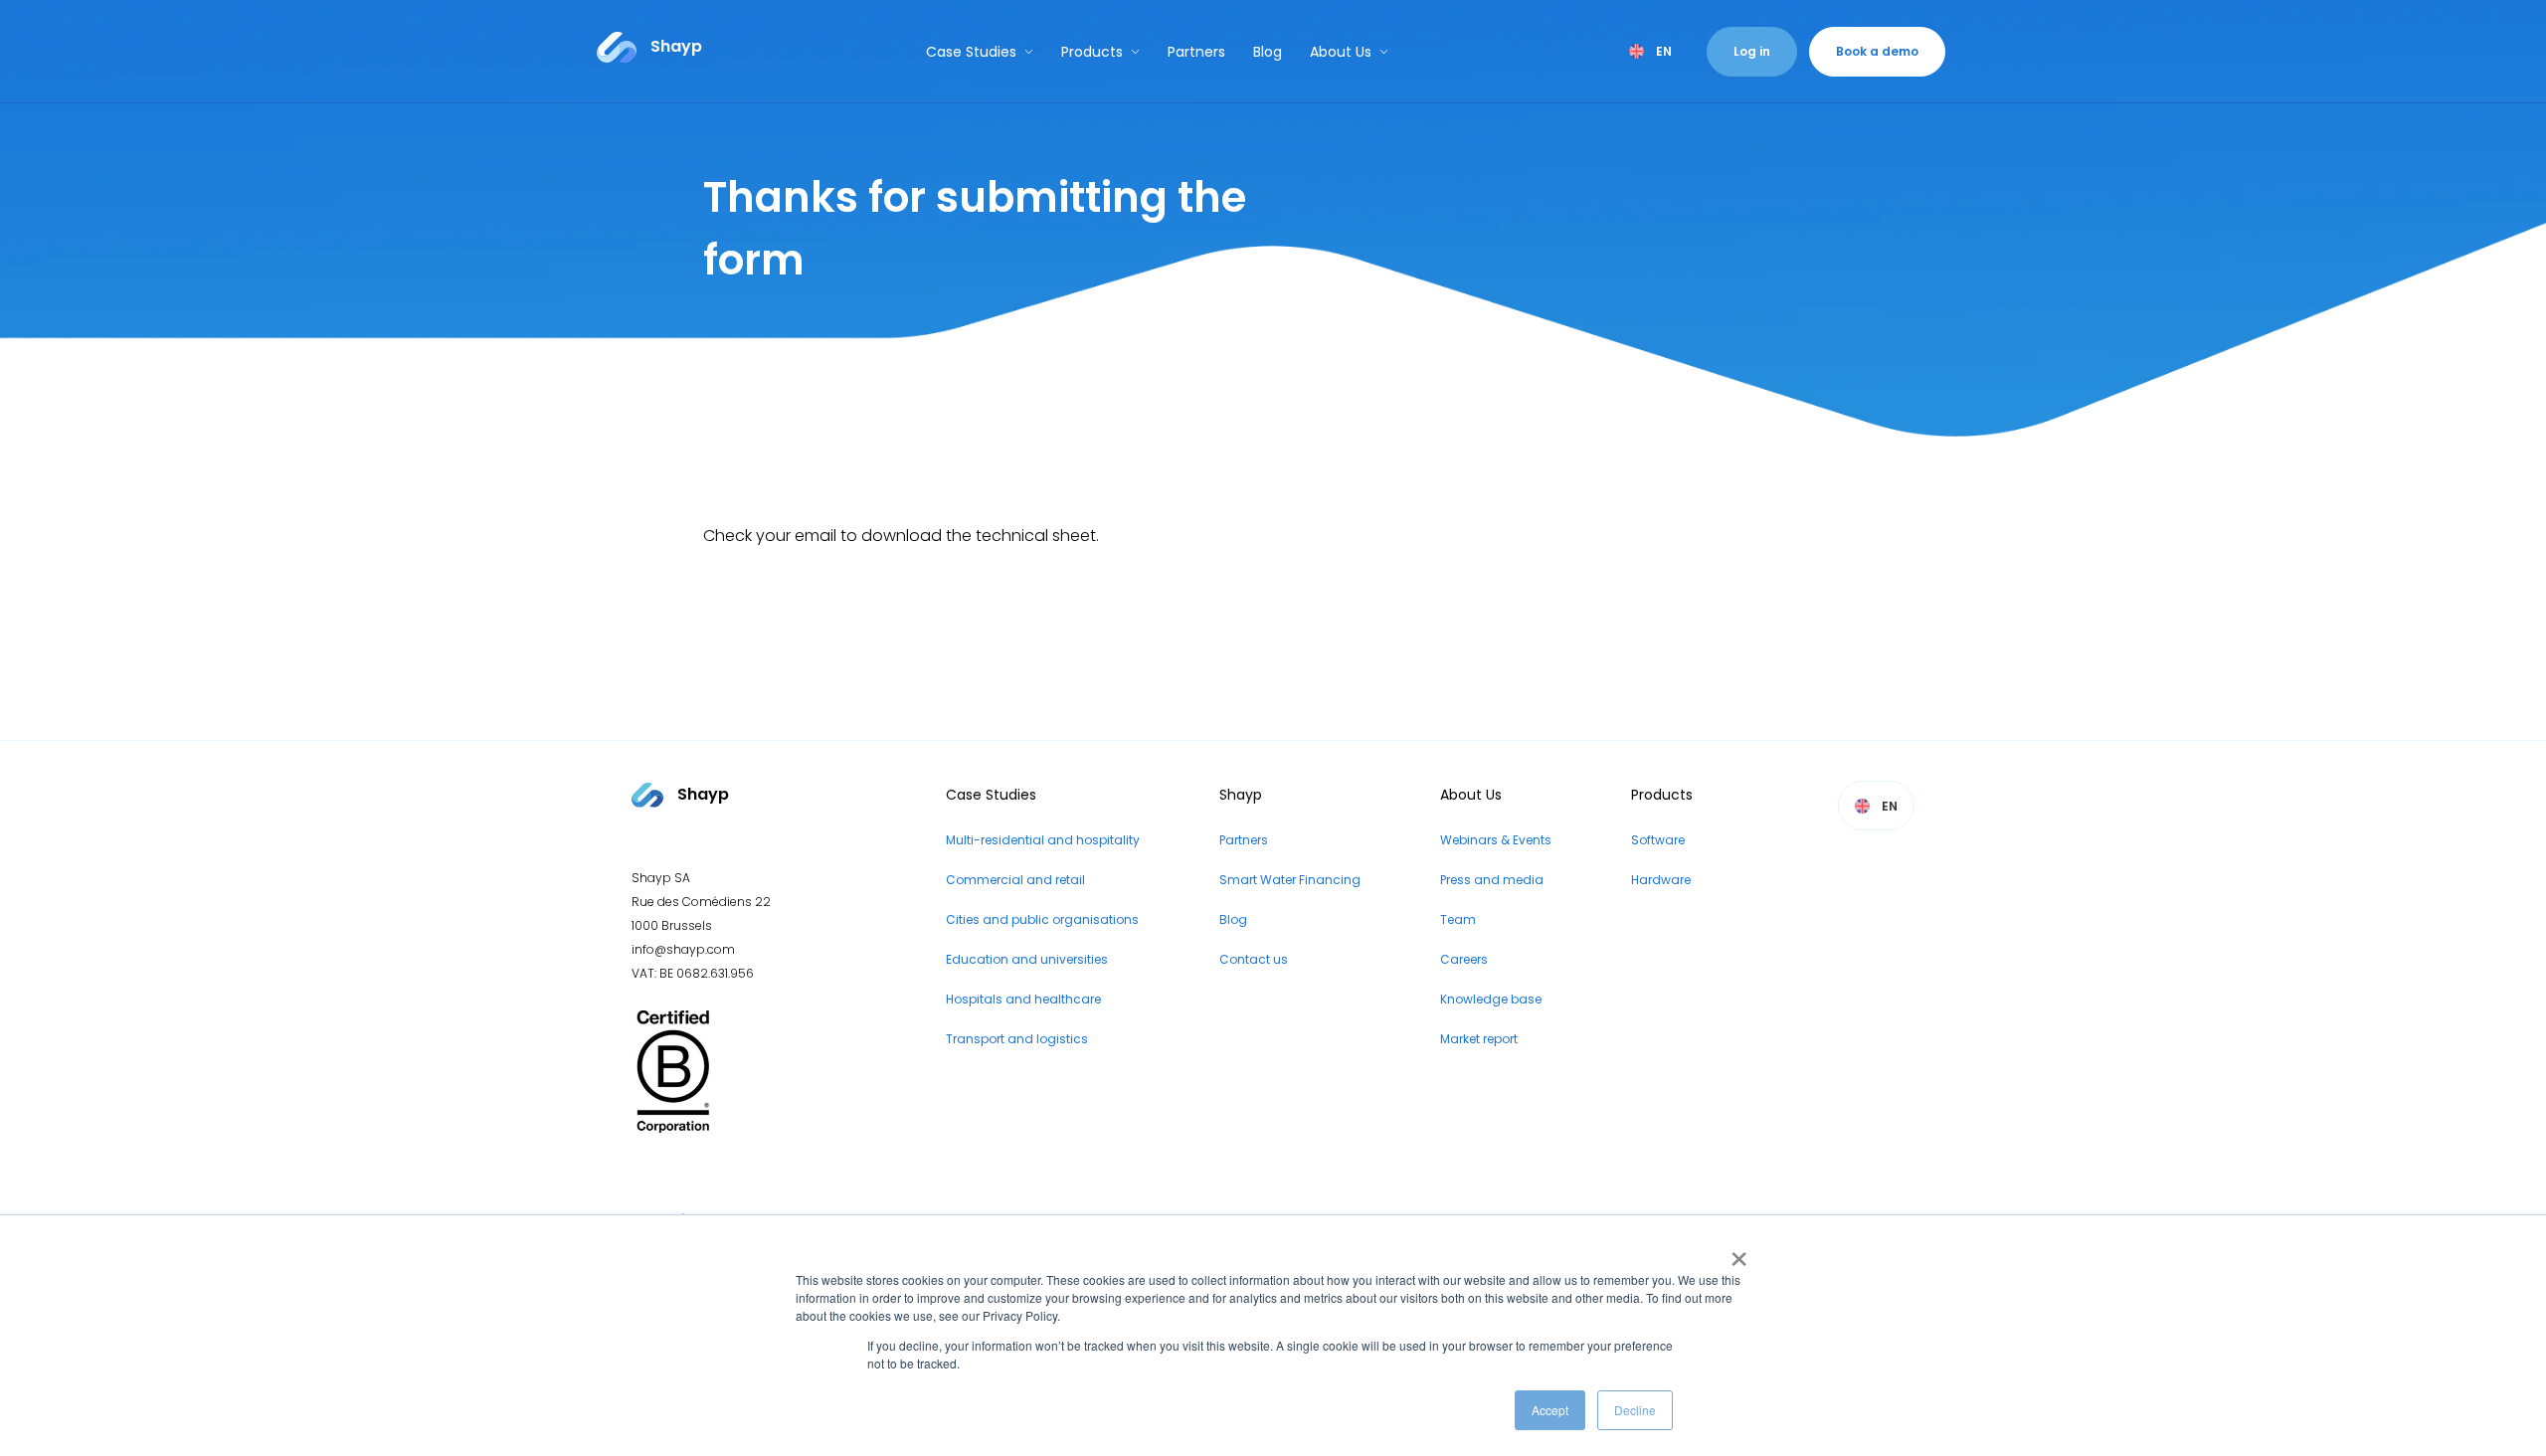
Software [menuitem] (1658, 840)
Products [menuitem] (1662, 795)
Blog (1268, 52)
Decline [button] (1635, 1410)
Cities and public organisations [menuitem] (1042, 919)
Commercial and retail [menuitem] (1015, 880)
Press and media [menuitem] (1492, 880)
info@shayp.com (683, 949)
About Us (1341, 52)
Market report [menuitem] (1479, 1039)
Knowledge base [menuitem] (1491, 999)
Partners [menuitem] (1244, 840)
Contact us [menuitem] (1254, 959)
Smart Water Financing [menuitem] (1290, 880)
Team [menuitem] (1458, 919)
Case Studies (971, 52)
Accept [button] (1550, 1410)
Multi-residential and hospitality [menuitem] (1043, 840)
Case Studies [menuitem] (991, 795)
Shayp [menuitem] (1241, 795)
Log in (1752, 51)
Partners (1196, 52)
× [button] (1735, 1252)
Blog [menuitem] (1233, 919)
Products (1092, 52)
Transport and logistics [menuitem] (1017, 1039)
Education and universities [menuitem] (1027, 959)
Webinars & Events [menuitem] (1496, 840)
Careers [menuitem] (1464, 959)
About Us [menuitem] (1471, 795)
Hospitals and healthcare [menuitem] (1023, 999)
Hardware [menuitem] (1661, 880)
